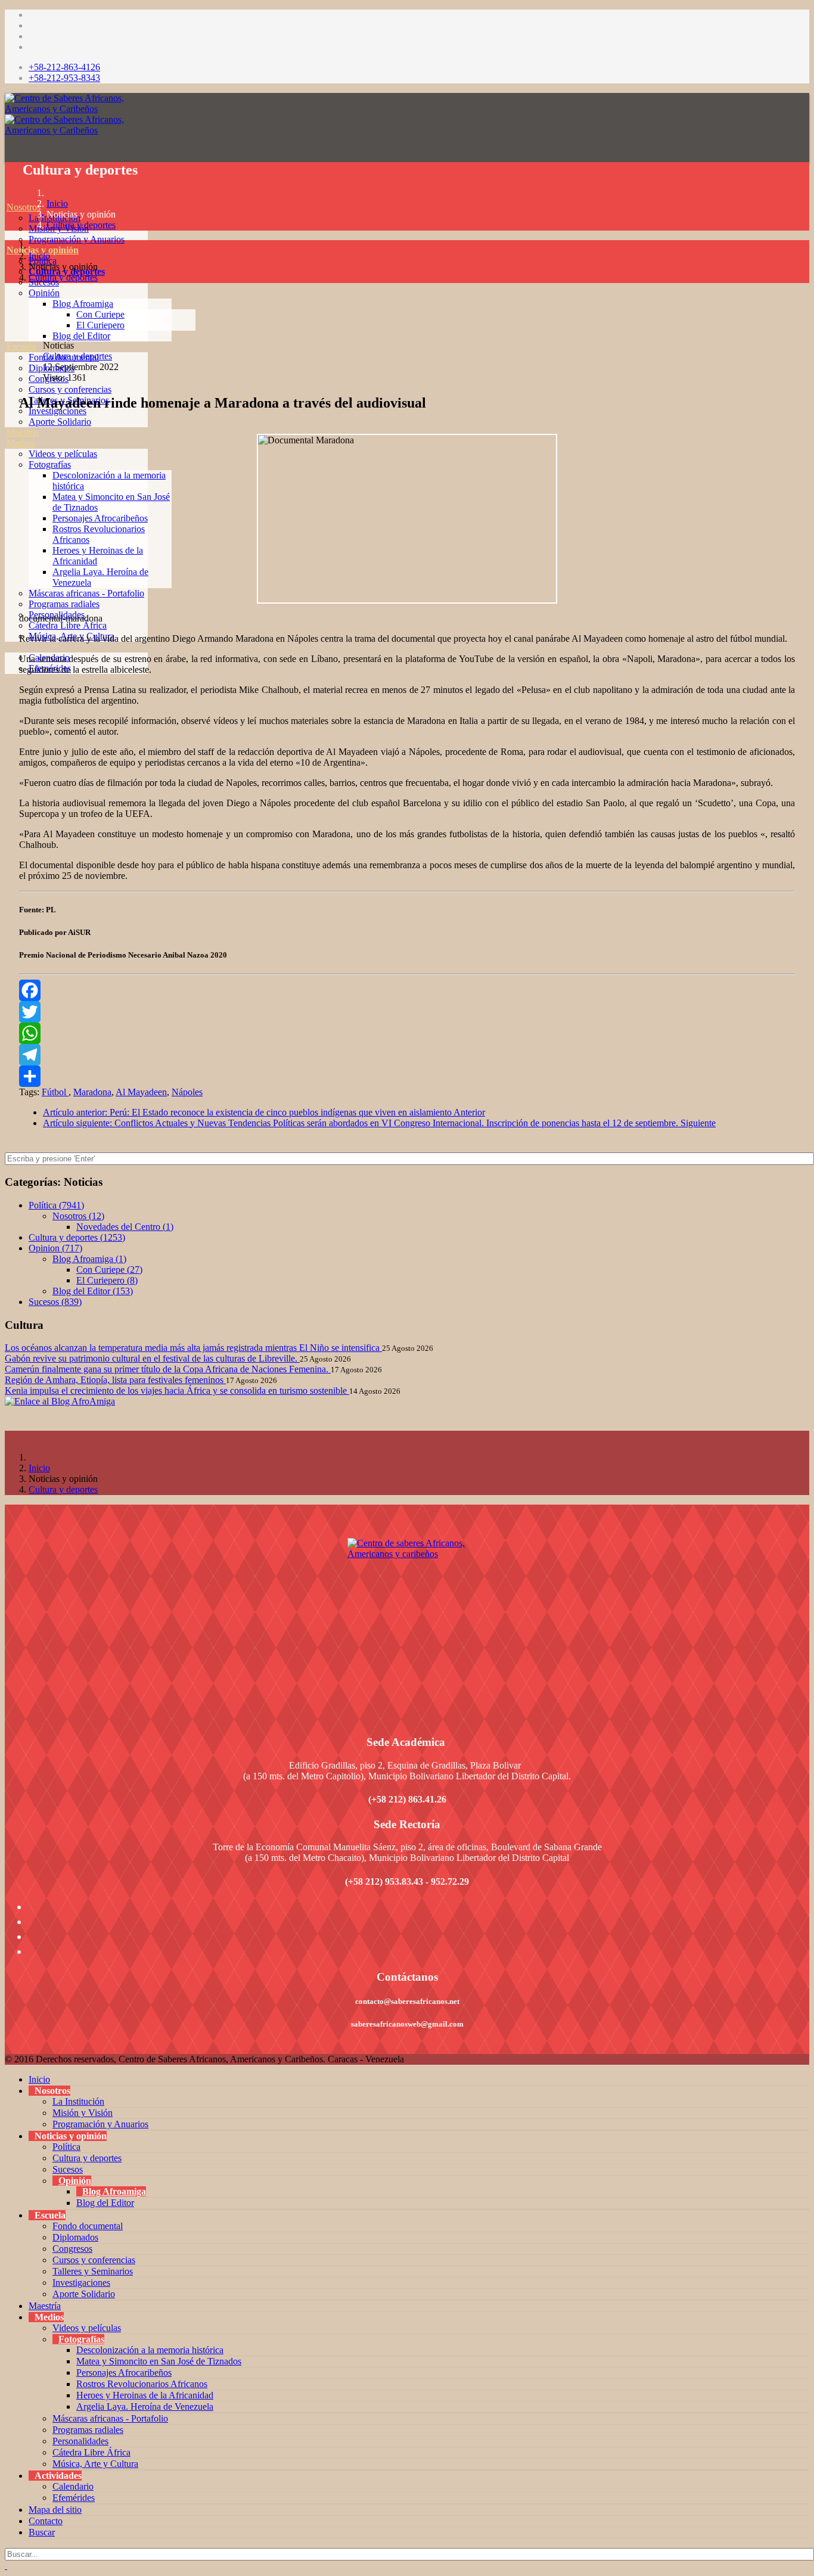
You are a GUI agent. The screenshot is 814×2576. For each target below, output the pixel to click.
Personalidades (80, 2441)
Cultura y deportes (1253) (77, 1237)
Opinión (44, 293)
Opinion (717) (55, 1248)
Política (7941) (56, 1205)
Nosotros (24, 207)
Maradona (92, 1092)
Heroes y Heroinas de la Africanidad (145, 2395)
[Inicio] (7, 196)
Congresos (72, 2249)
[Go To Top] (6, 2566)
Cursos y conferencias (70, 389)
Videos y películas (63, 454)
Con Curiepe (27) (109, 1270)
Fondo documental (88, 2226)
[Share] (407, 1076)
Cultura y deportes (81, 225)
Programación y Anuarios (77, 239)
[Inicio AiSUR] (407, 1622)
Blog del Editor (81, 336)
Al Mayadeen (141, 1092)
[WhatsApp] (407, 1033)
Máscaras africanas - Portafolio (86, 593)
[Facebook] (407, 990)
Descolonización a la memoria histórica (150, 2350)
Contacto (46, 2521)
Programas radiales (64, 604)
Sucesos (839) (55, 1302)
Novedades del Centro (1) (125, 1227)
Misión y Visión (83, 2113)
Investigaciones (81, 2283)
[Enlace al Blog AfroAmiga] (407, 1402)
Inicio (57, 203)
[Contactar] (7, 690)
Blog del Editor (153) (93, 1291)
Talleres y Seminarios (93, 2271)
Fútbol (55, 1092)
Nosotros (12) (78, 1216)
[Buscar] (7, 700)
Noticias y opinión (43, 250)
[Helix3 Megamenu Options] (8, 153)
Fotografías (50, 464)
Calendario (73, 2486)
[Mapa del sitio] (7, 679)
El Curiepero (100, 325)
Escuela (21, 347)
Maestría (23, 432)
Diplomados (75, 2237)
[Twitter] (407, 1012)
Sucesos (68, 2169)
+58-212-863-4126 (64, 67)
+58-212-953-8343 (64, 78)
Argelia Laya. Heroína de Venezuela (145, 2406)
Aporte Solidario (60, 422)
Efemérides (74, 2498)
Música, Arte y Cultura (95, 2464)
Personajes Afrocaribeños (100, 518)
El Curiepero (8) (107, 1280)
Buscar (42, 2532)
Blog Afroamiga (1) (89, 1259)
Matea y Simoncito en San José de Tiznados (159, 2361)
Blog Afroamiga (83, 304)
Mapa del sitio (55, 2510)
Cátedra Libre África (68, 625)
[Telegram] (407, 1055)
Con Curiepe (100, 314)
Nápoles (187, 1092)
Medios (21, 443)
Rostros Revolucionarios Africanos (142, 2384)
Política (66, 2147)
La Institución (78, 2101)
